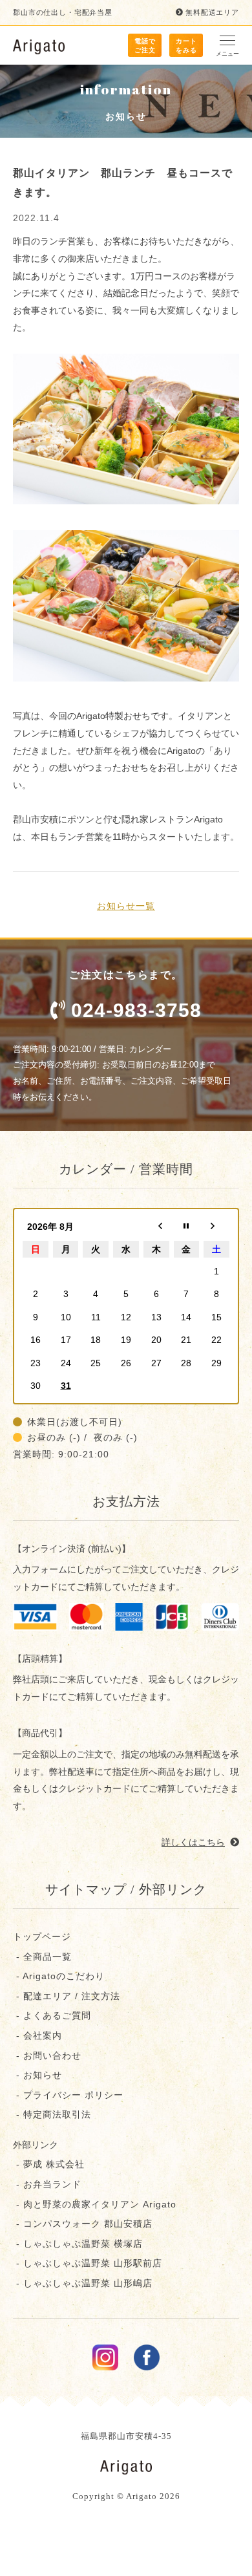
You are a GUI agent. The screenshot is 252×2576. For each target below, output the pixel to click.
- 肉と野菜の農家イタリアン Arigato (95, 2204)
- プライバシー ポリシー (68, 2095)
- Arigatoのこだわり (59, 1976)
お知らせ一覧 (126, 906)
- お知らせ (37, 2075)
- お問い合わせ (47, 2055)
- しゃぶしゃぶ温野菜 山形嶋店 (83, 2283)
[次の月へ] (216, 1227)
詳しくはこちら (193, 1842)
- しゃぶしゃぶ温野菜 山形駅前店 (88, 2263)
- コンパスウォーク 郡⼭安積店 (83, 2224)
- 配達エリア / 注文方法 (67, 1996)
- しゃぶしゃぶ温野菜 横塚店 (78, 2244)
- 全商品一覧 (42, 1957)
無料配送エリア (212, 12)
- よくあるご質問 (52, 2015)
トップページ (42, 1937)
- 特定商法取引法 (52, 2114)
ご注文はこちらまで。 (135, 995)
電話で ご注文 (145, 46)
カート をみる (186, 46)
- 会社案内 (37, 2035)
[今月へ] (187, 1227)
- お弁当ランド (47, 2184)
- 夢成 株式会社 (49, 2164)
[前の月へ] (156, 1227)
